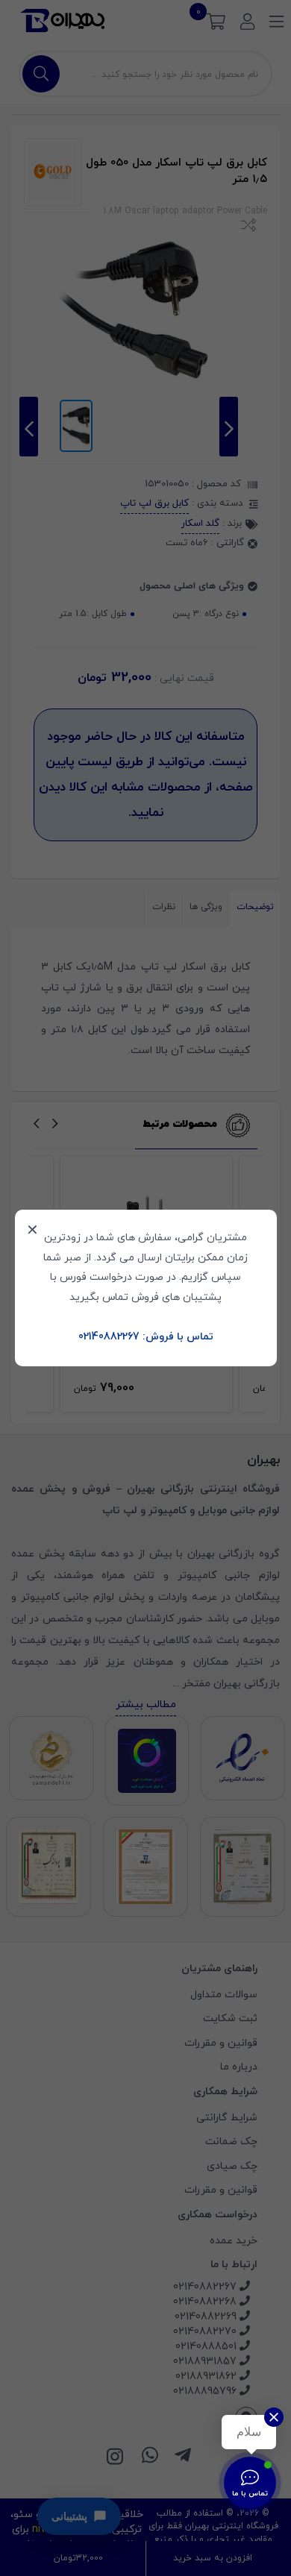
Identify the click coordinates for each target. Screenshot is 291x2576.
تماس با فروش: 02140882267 (146, 1337)
